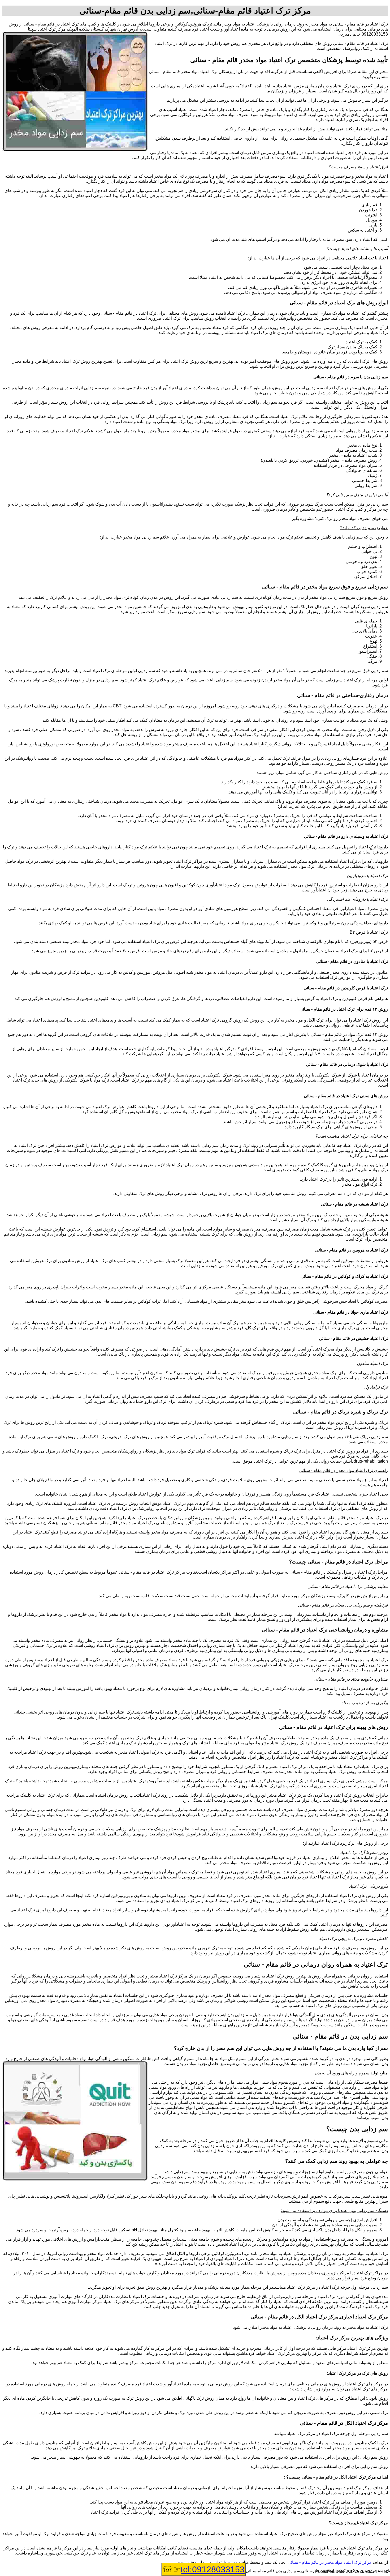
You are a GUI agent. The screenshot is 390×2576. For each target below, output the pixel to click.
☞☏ (203, 2569)
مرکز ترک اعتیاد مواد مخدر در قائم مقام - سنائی (330, 2562)
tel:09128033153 (213, 2569)
